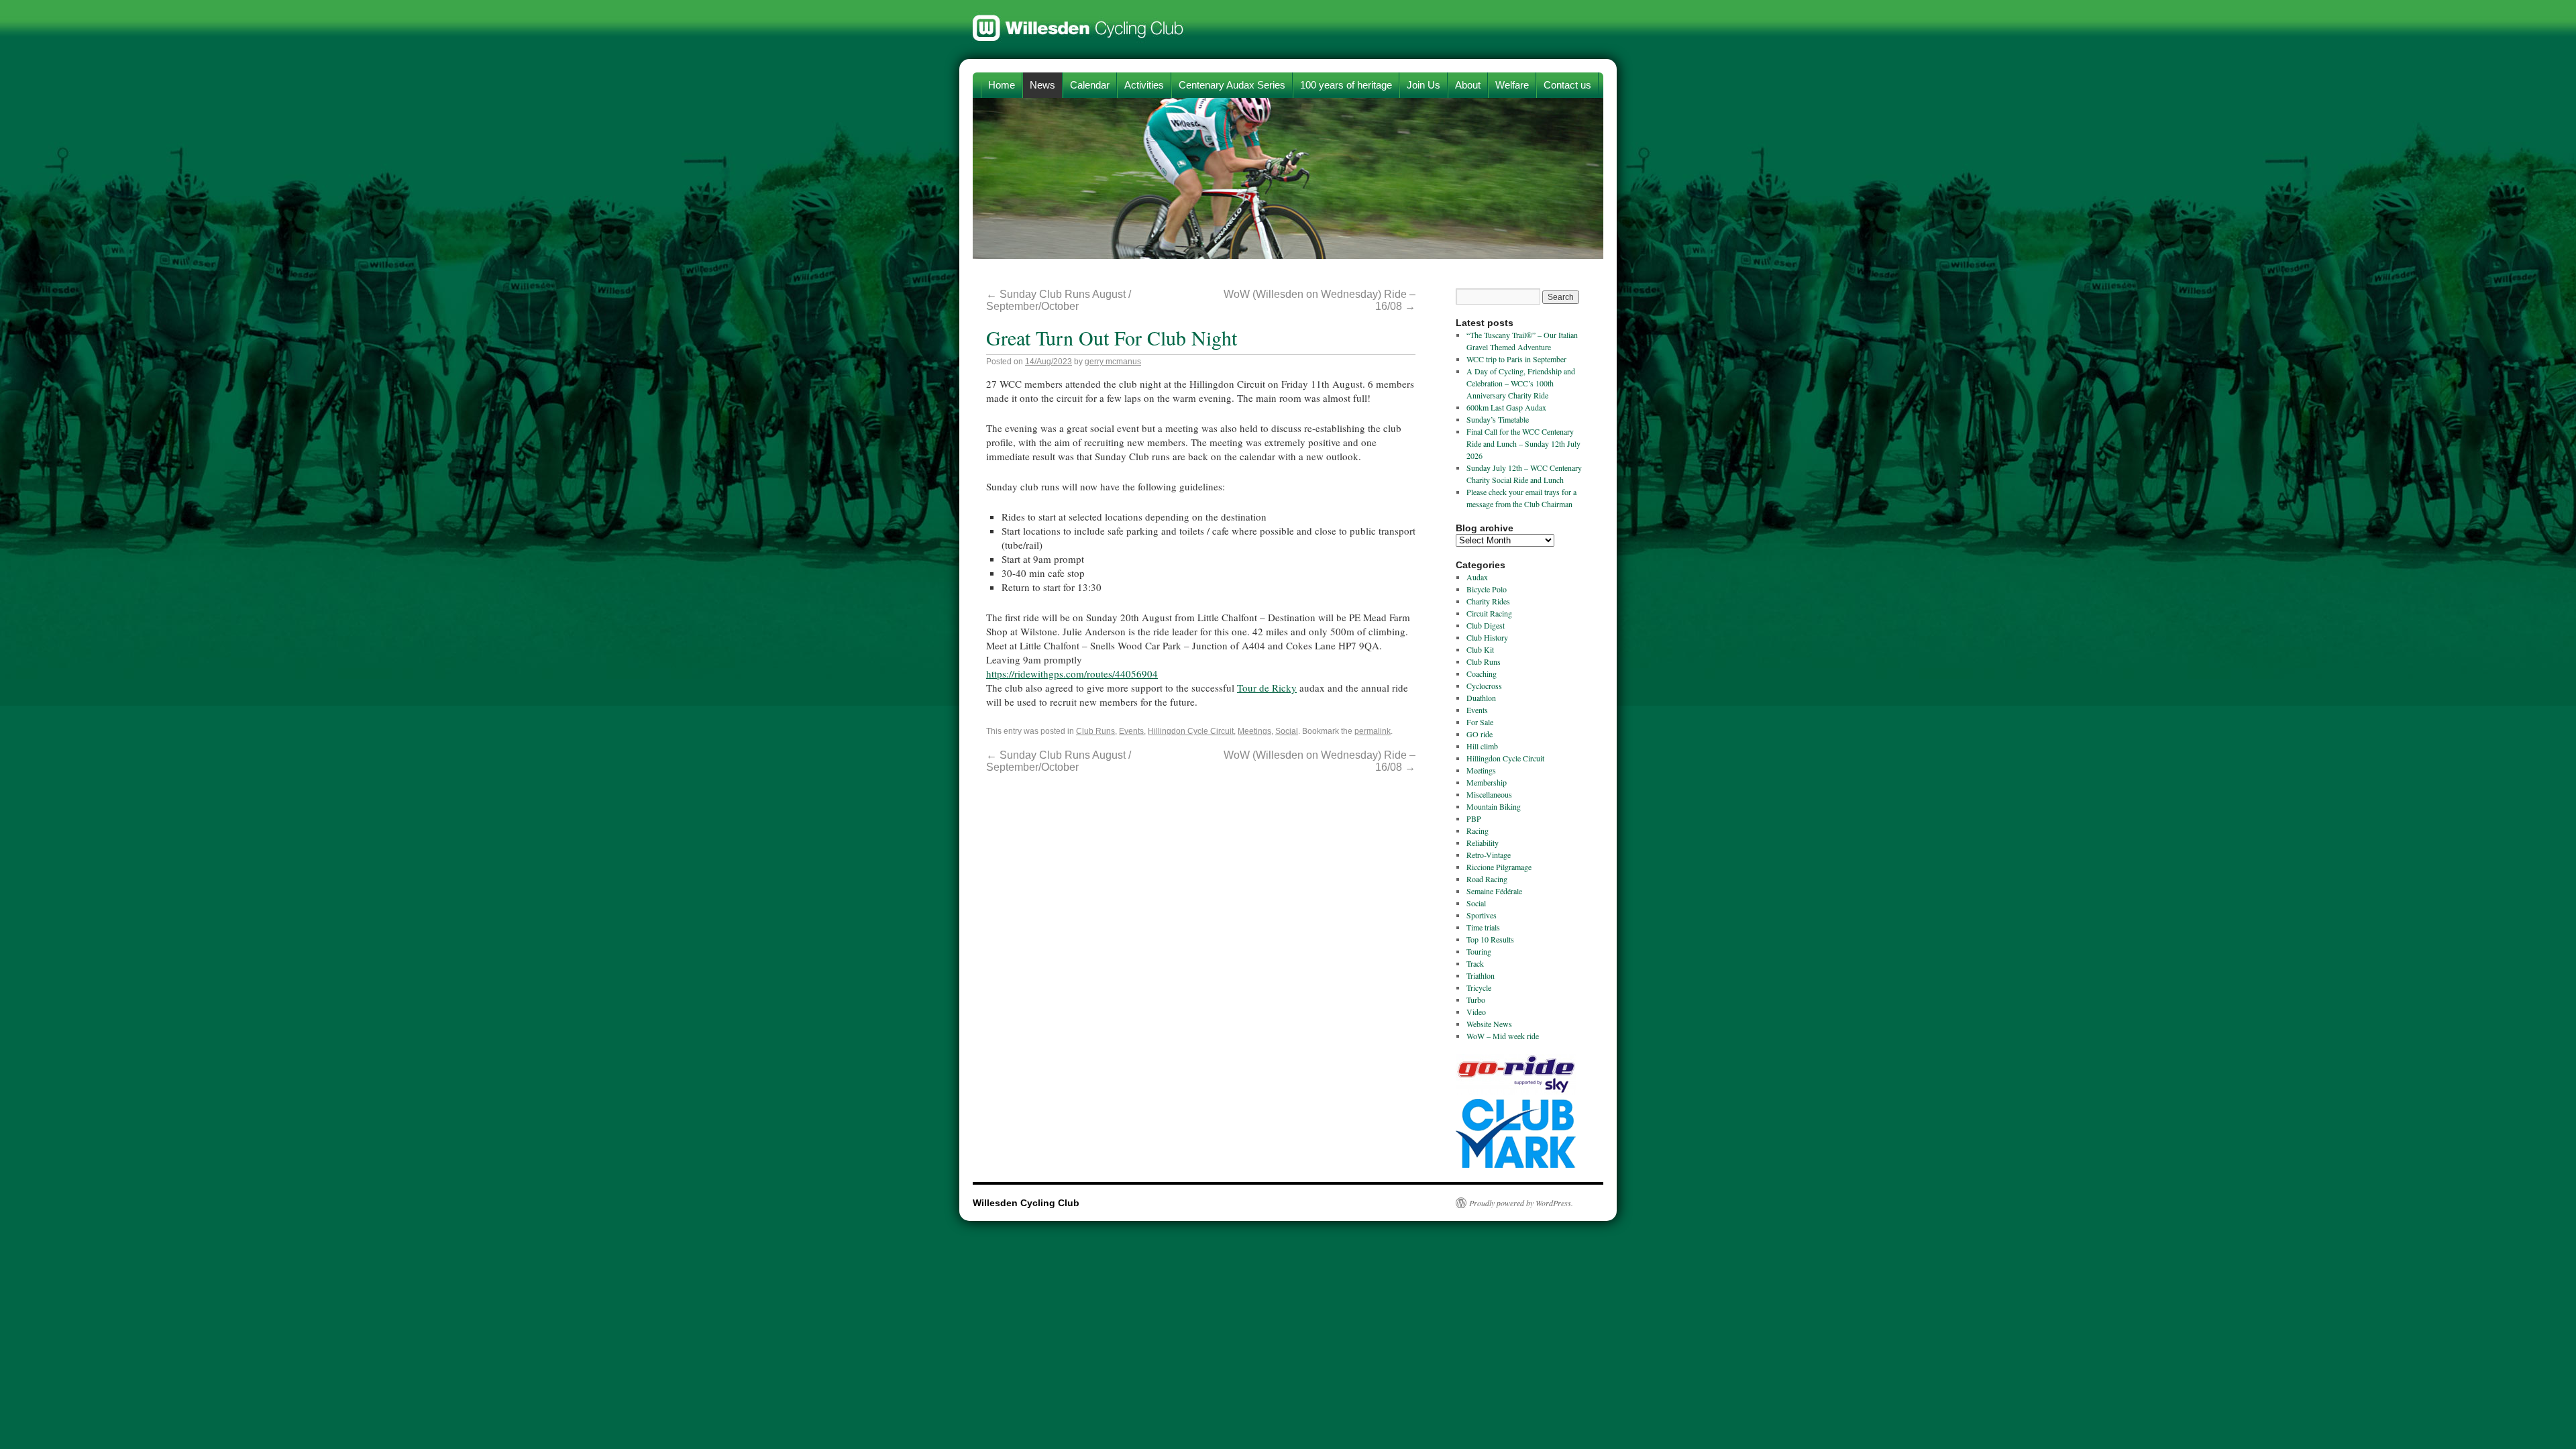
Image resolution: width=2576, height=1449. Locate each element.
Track (1475, 963)
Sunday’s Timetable (1498, 419)
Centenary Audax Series (1232, 85)
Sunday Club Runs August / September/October (1059, 300)
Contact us (1567, 85)
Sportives (1482, 915)
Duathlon (1481, 698)
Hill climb (1482, 746)
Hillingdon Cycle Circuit (1191, 731)
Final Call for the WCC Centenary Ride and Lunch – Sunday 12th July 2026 (1523, 443)
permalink (1373, 731)
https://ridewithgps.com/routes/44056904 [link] (1072, 674)
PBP (1474, 818)
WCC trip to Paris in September (1516, 359)
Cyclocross (1484, 686)
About (1468, 85)
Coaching (1482, 674)
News (1042, 85)
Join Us (1424, 85)
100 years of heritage (1346, 85)
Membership (1487, 782)
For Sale (1480, 722)
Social (1287, 731)
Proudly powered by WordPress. (1521, 1203)
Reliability (1483, 843)
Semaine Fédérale (1494, 891)
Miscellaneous (1489, 794)
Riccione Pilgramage (1499, 867)
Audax (1477, 577)
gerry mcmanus (1113, 362)
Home (1002, 85)
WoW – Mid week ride (1503, 1036)
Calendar (1090, 85)
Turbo (1476, 1000)
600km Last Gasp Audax (1506, 407)
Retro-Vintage (1489, 855)
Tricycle (1479, 987)
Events (1131, 731)
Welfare (1512, 85)
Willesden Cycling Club (1078, 21)
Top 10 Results (1490, 939)
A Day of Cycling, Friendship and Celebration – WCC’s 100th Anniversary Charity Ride (1521, 383)
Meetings (1254, 731)
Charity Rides (1488, 601)
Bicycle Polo (1487, 589)
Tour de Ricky (1267, 688)
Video (1476, 1012)
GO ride (1480, 734)
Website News (1489, 1024)
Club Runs (1095, 731)
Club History (1487, 637)
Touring (1479, 951)
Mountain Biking (1494, 806)
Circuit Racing (1489, 613)
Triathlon (1481, 975)
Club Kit (1480, 649)
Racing (1478, 830)
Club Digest (1486, 625)
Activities (1144, 85)
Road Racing (1487, 879)
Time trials (1483, 927)
